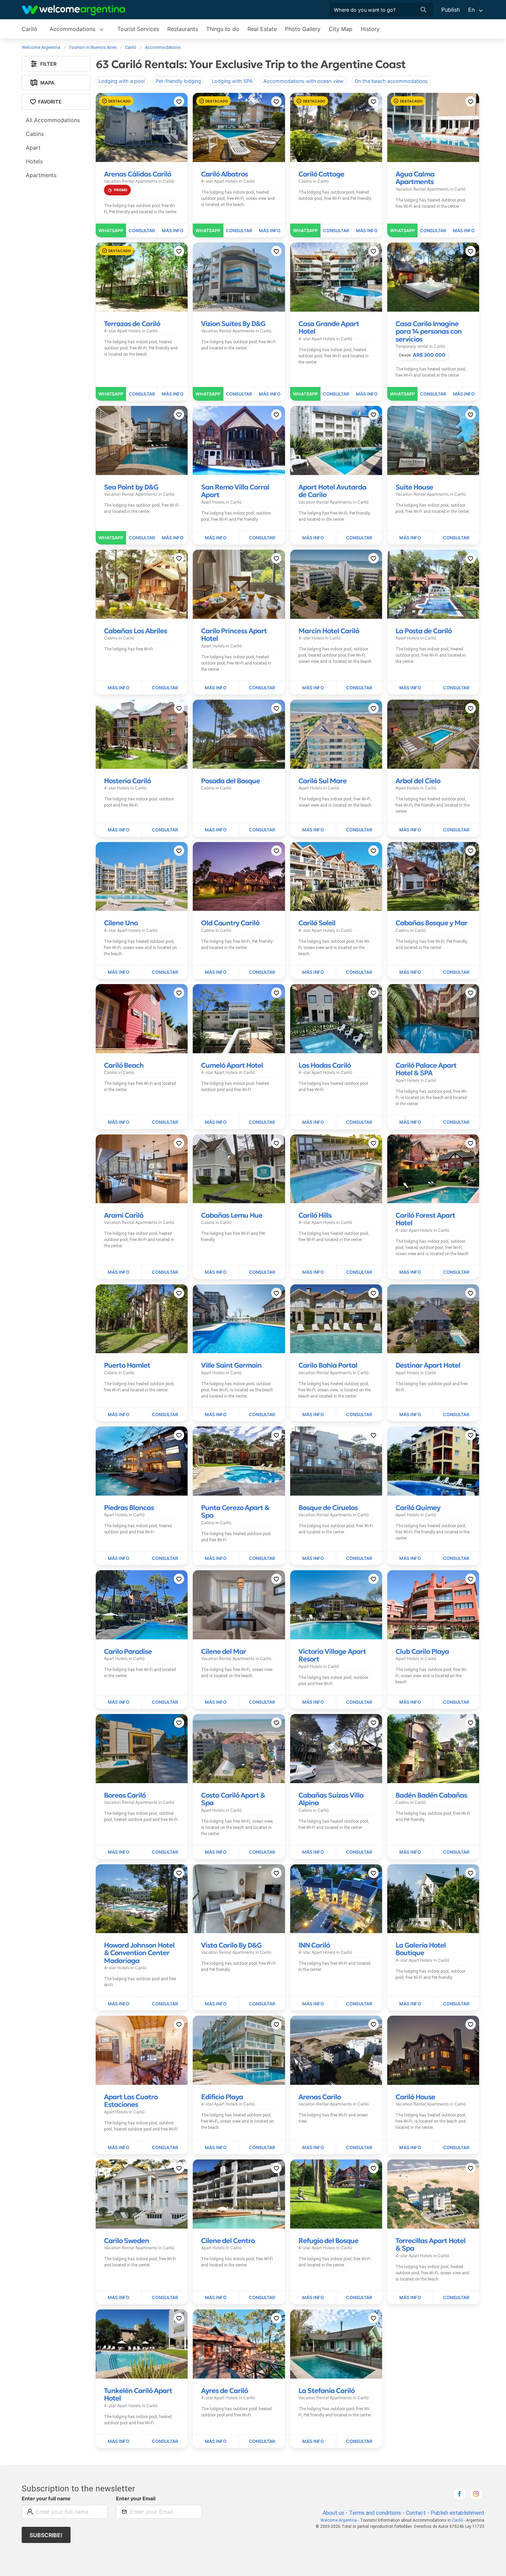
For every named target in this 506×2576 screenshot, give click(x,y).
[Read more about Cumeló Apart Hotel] (216, 1122)
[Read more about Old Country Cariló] (216, 972)
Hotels (34, 161)
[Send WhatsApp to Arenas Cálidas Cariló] (111, 230)
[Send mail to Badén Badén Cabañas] (456, 1852)
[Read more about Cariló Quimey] (410, 1559)
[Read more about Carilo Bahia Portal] (313, 1415)
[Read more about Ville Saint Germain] (216, 1415)
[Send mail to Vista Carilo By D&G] (262, 2004)
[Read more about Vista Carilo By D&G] (216, 2004)
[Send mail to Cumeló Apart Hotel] (262, 1122)
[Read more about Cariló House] (410, 2148)
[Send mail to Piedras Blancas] (165, 1559)
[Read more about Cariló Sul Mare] (313, 830)
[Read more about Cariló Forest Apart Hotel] (410, 1272)
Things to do (223, 29)
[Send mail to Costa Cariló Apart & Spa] (262, 1852)
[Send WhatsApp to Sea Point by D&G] (111, 538)
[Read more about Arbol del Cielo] (410, 830)
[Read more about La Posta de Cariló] (410, 688)
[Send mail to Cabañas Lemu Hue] (262, 1272)
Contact (416, 2513)
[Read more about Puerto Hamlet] (119, 1415)
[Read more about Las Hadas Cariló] (313, 1122)
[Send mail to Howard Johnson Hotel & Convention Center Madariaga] (165, 2004)
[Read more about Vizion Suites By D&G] (270, 394)
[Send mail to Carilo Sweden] (165, 2298)
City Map (341, 29)
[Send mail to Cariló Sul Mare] (359, 830)
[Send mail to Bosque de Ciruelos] (359, 1559)
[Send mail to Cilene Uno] (165, 972)
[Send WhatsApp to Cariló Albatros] (208, 230)
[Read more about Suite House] (410, 538)
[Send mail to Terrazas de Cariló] (142, 394)
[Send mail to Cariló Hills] (359, 1272)
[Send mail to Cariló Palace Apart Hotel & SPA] (456, 1122)
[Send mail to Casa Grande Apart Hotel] (336, 394)
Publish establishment (457, 2513)
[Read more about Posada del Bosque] (216, 830)
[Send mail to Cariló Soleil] (359, 972)
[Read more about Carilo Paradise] (119, 1702)
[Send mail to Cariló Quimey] (456, 1559)
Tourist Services (138, 29)
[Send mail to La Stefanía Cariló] (359, 2442)
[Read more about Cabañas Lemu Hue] (216, 1272)
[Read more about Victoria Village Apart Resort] (313, 1702)
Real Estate (262, 29)
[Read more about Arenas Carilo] (313, 2148)
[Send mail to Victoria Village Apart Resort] (359, 1702)
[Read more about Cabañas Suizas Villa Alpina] (313, 1852)
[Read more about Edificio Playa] (216, 2148)
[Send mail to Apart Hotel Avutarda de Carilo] (359, 538)
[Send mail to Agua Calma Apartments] (433, 230)
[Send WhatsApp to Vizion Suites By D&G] (208, 394)
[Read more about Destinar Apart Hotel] (410, 1415)
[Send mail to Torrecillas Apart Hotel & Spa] (456, 2298)
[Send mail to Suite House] (456, 538)
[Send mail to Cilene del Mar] (262, 1702)
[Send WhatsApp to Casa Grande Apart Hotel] (305, 394)
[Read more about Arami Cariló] (119, 1272)
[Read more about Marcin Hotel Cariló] (313, 688)
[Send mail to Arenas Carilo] (359, 2148)
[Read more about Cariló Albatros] (270, 230)
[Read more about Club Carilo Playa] (410, 1702)
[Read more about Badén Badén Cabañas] (410, 1852)
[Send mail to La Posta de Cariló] (456, 688)
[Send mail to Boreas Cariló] (165, 1852)
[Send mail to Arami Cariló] (165, 1272)
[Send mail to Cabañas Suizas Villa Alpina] (359, 1852)
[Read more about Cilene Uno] (119, 972)
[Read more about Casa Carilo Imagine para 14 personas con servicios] (464, 394)
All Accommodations (53, 120)
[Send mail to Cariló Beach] (165, 1122)
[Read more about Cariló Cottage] (367, 230)
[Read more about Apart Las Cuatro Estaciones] (119, 2148)
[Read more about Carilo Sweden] (119, 2298)
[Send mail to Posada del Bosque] (262, 830)
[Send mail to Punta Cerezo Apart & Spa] (262, 1559)
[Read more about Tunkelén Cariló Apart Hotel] (119, 2442)
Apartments (41, 175)
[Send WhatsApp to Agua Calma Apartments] (403, 230)
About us (333, 2513)
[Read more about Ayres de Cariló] (216, 2442)
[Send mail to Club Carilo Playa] (456, 1702)
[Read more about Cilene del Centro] (216, 2298)
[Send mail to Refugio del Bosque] (359, 2298)
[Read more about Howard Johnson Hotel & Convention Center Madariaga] (119, 2004)
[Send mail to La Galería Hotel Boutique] (456, 2004)
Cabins (35, 134)
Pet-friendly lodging (178, 81)
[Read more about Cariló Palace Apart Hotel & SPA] (410, 1122)
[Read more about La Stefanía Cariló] (313, 2442)
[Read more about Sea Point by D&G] (172, 538)
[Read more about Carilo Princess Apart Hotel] (216, 688)
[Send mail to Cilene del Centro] (262, 2298)
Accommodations (72, 29)
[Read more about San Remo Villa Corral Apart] (216, 538)
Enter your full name (46, 2498)
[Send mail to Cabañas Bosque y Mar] (456, 972)
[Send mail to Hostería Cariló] (165, 830)
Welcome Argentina (339, 2520)
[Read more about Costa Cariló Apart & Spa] (216, 1852)
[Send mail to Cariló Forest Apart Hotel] (456, 1272)
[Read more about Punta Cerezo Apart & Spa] (216, 1559)
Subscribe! (46, 2535)
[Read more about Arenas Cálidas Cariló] (172, 230)
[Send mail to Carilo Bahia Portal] (359, 1415)
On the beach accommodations (391, 81)
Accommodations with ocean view (303, 81)
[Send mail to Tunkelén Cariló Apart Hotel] (165, 2442)
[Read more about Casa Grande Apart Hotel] (367, 394)
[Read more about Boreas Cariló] (119, 1852)
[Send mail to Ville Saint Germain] (262, 1415)
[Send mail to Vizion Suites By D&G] (239, 394)
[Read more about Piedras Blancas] (119, 1559)
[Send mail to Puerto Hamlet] (165, 1415)
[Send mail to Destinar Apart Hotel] (456, 1415)
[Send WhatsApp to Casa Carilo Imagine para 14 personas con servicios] (403, 394)
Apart (33, 148)
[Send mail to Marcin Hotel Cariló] (359, 688)
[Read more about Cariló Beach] (119, 1122)
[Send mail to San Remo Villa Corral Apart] (262, 538)
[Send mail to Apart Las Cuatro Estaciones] (165, 2148)
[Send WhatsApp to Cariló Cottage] (305, 230)
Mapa (47, 83)
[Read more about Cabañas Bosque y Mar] (410, 972)
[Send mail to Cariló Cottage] (336, 230)
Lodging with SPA (232, 81)
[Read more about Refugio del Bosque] (313, 2298)
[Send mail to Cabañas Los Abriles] (165, 688)
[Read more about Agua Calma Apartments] (464, 230)
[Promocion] (117, 190)
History (370, 29)
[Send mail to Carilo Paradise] (165, 1702)
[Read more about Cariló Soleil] (313, 972)
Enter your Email (136, 2498)
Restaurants (183, 29)
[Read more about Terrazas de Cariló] (172, 394)
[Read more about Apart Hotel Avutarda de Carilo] (313, 538)
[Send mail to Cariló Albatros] (239, 230)
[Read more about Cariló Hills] (313, 1272)
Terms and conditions (375, 2513)
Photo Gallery (303, 29)
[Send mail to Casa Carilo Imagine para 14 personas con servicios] (433, 394)
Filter (48, 64)
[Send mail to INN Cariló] (359, 2004)
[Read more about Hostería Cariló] (119, 830)
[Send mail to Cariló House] (456, 2148)
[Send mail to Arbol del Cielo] (456, 830)
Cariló (29, 29)
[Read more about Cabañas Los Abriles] (119, 688)
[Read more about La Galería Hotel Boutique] (410, 2004)
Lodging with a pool (122, 81)
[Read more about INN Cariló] (313, 2004)
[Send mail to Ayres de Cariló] (262, 2442)
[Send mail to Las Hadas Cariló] (359, 1122)
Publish (451, 10)
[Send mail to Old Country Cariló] (262, 972)
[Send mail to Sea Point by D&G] (142, 538)
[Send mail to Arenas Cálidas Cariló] (142, 230)
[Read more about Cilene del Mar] (216, 1702)
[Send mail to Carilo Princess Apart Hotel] (262, 688)
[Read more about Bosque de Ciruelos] (313, 1559)
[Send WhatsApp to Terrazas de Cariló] (111, 394)
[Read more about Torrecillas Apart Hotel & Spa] (410, 2298)
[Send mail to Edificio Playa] (262, 2148)
